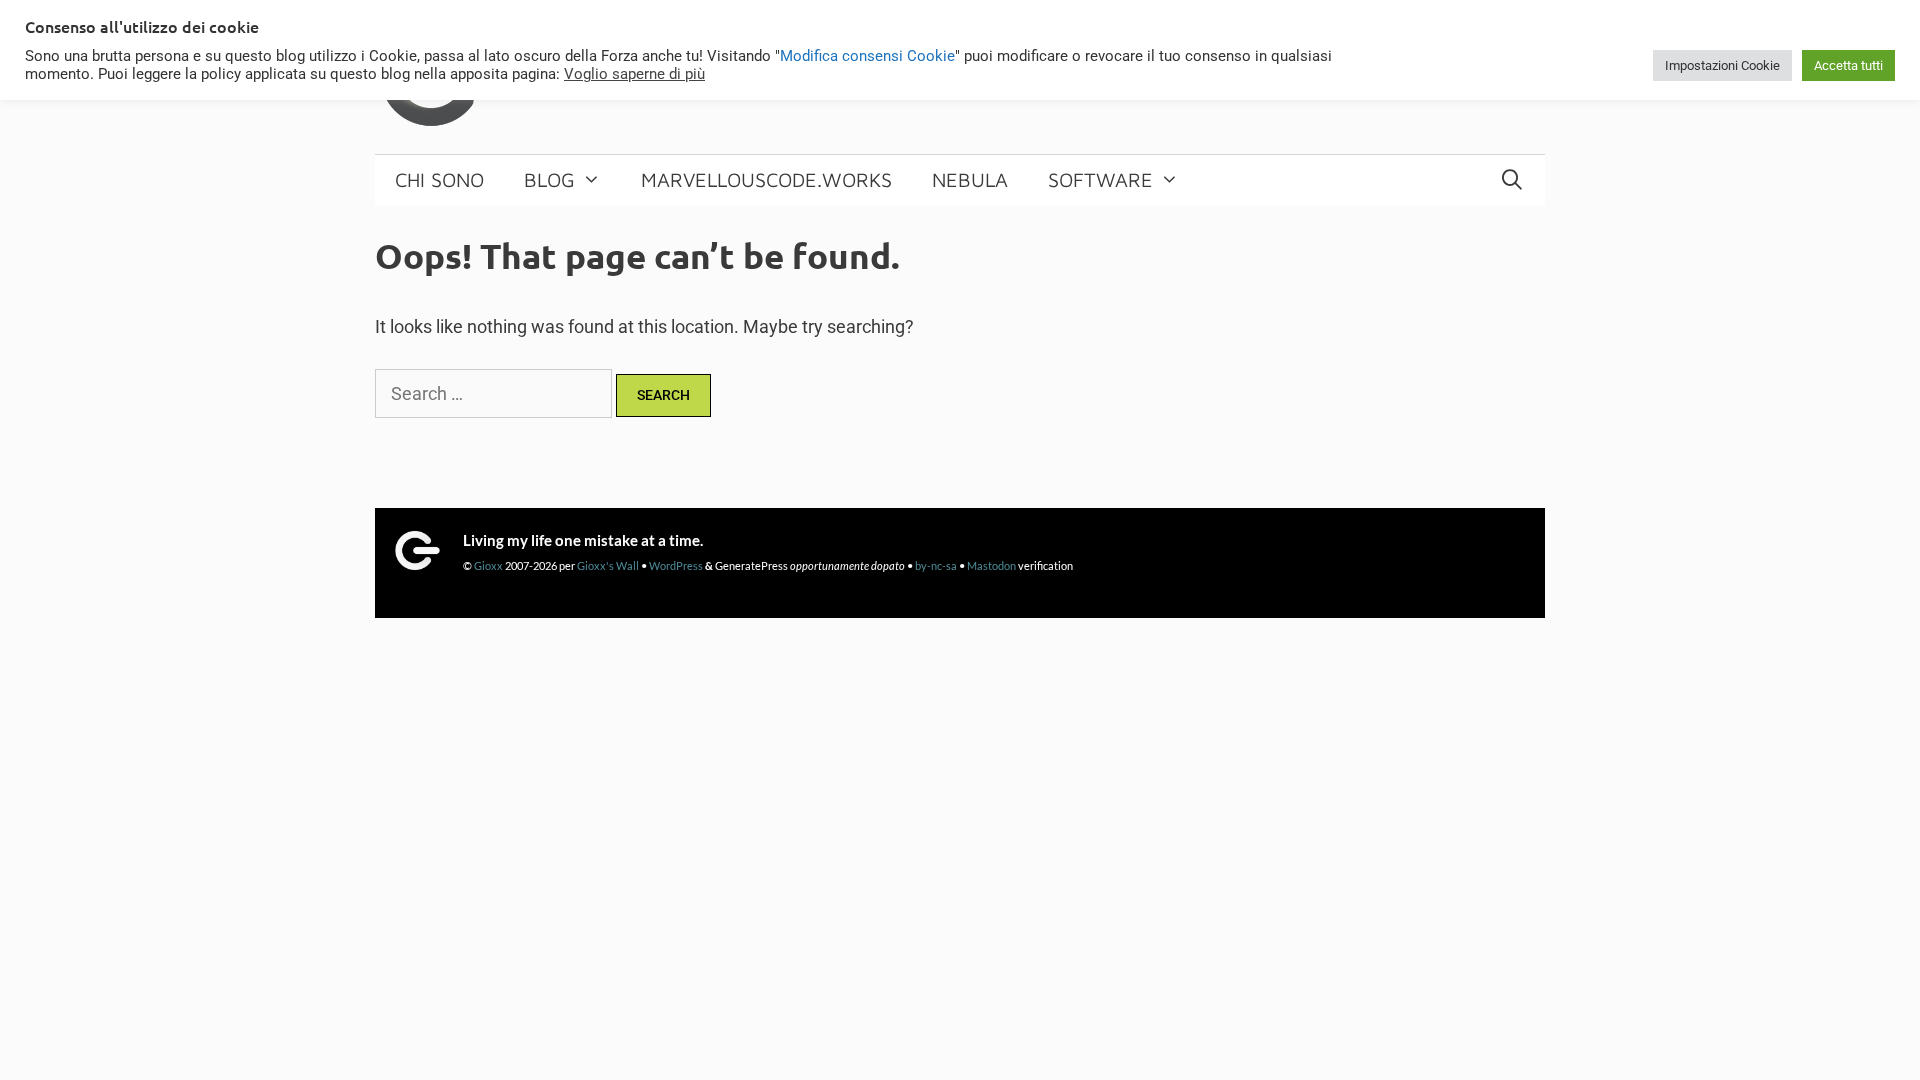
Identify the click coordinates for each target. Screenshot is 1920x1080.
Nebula (970, 179)
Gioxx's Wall (608, 565)
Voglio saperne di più (634, 74)
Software (1100, 179)
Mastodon (991, 565)
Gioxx (488, 565)
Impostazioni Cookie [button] (1722, 65)
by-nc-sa (936, 565)
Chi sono (439, 179)
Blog (549, 179)
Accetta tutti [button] (1848, 65)
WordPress (676, 565)
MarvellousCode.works (766, 179)
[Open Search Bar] (1512, 180)
